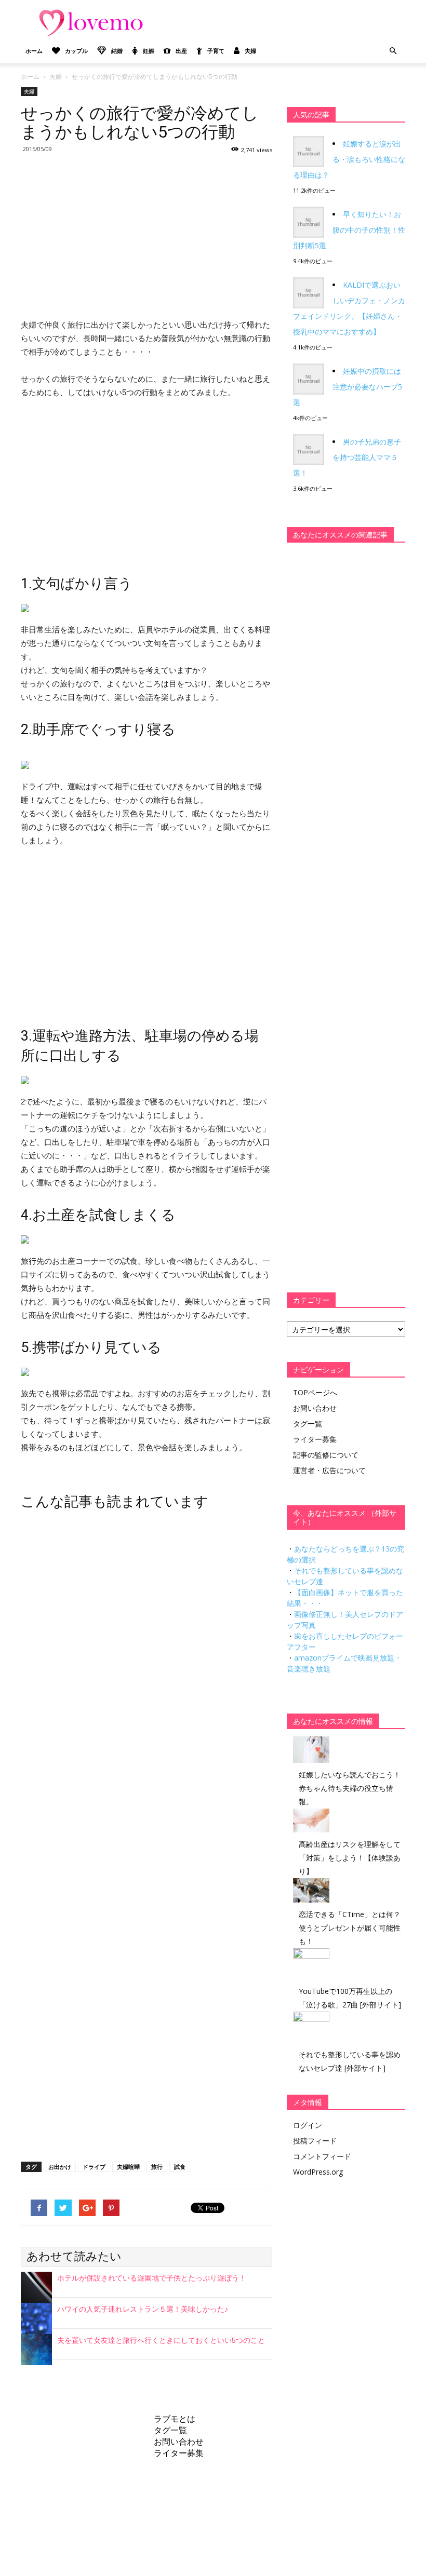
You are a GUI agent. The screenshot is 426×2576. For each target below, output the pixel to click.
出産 (181, 51)
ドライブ (94, 2167)
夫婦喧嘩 (128, 2167)
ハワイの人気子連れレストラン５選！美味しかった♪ (143, 2309)
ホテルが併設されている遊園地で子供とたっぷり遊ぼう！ (152, 2278)
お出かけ (60, 2167)
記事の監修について (326, 1455)
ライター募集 (315, 1439)
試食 (180, 2167)
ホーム (34, 51)
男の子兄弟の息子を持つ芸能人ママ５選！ (347, 457)
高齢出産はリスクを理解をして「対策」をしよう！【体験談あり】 (350, 1858)
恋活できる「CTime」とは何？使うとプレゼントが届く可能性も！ (350, 1928)
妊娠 (149, 51)
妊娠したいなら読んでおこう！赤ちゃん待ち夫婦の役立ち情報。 (350, 1788)
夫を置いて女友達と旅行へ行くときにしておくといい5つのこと (161, 2340)
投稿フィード (315, 2141)
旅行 (157, 2167)
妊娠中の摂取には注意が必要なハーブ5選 (348, 387)
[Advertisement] (147, 235)
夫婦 (250, 51)
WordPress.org (318, 2172)
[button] (393, 51)
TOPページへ (315, 1392)
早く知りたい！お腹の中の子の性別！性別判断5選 (349, 230)
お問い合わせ (315, 1408)
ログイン (308, 2125)
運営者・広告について (329, 1470)
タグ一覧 (308, 1424)
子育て (216, 51)
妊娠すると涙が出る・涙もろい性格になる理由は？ (349, 159)
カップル (76, 51)
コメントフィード (322, 2156)
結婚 (117, 51)
